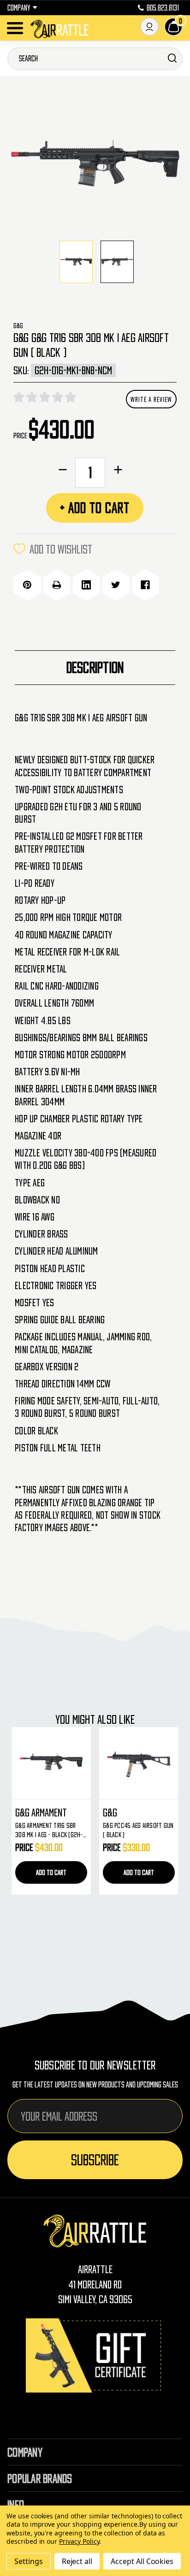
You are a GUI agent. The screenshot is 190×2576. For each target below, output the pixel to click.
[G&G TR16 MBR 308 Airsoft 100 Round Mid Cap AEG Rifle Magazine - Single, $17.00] (116, 1763)
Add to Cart (116, 1872)
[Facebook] (145, 585)
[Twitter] (116, 585)
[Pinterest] (27, 585)
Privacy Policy (79, 2541)
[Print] (57, 585)
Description (95, 667)
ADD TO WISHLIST (61, 549)
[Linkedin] (86, 585)
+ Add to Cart (95, 508)
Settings (29, 2561)
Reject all (77, 2561)
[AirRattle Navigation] (15, 28)
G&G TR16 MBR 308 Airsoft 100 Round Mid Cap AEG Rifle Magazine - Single (115, 1830)
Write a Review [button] (151, 399)
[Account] (149, 27)
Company (19, 8)
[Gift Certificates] (95, 2355)
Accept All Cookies (142, 2561)
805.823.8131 (163, 8)
